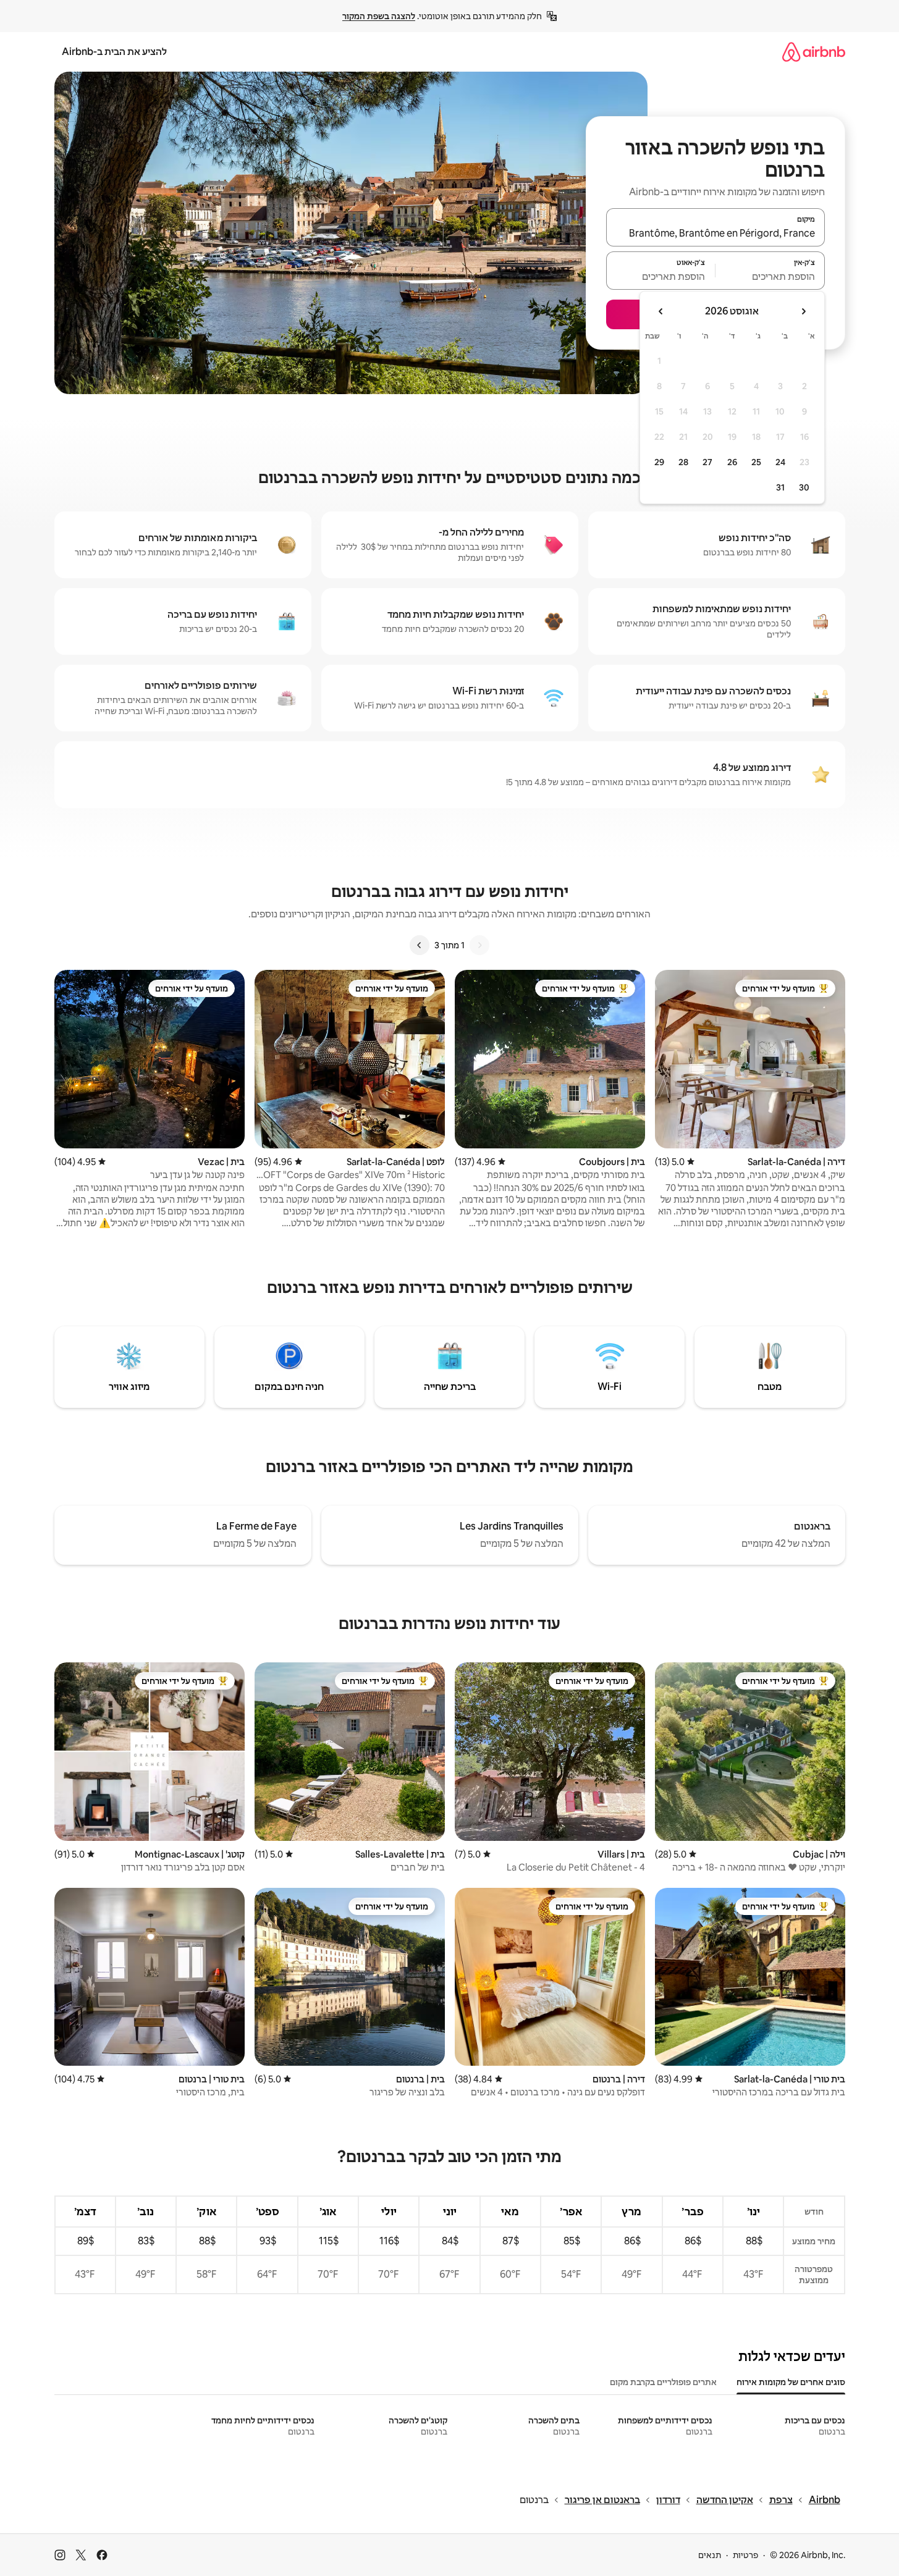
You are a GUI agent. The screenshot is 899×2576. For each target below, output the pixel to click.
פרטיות (745, 2555)
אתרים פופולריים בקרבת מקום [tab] (663, 2382)
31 (780, 487)
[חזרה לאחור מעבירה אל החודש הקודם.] (803, 311)
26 (732, 462)
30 (804, 487)
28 (683, 462)
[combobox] (715, 233)
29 (659, 462)
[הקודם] (479, 945)
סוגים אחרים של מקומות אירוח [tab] (791, 2382)
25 (756, 462)
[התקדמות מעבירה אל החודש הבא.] (661, 311)
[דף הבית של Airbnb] (814, 52)
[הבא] (420, 945)
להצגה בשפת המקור (379, 16)
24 (780, 462)
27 (707, 462)
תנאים (710, 2555)
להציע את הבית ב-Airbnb (114, 52)
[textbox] (770, 276)
